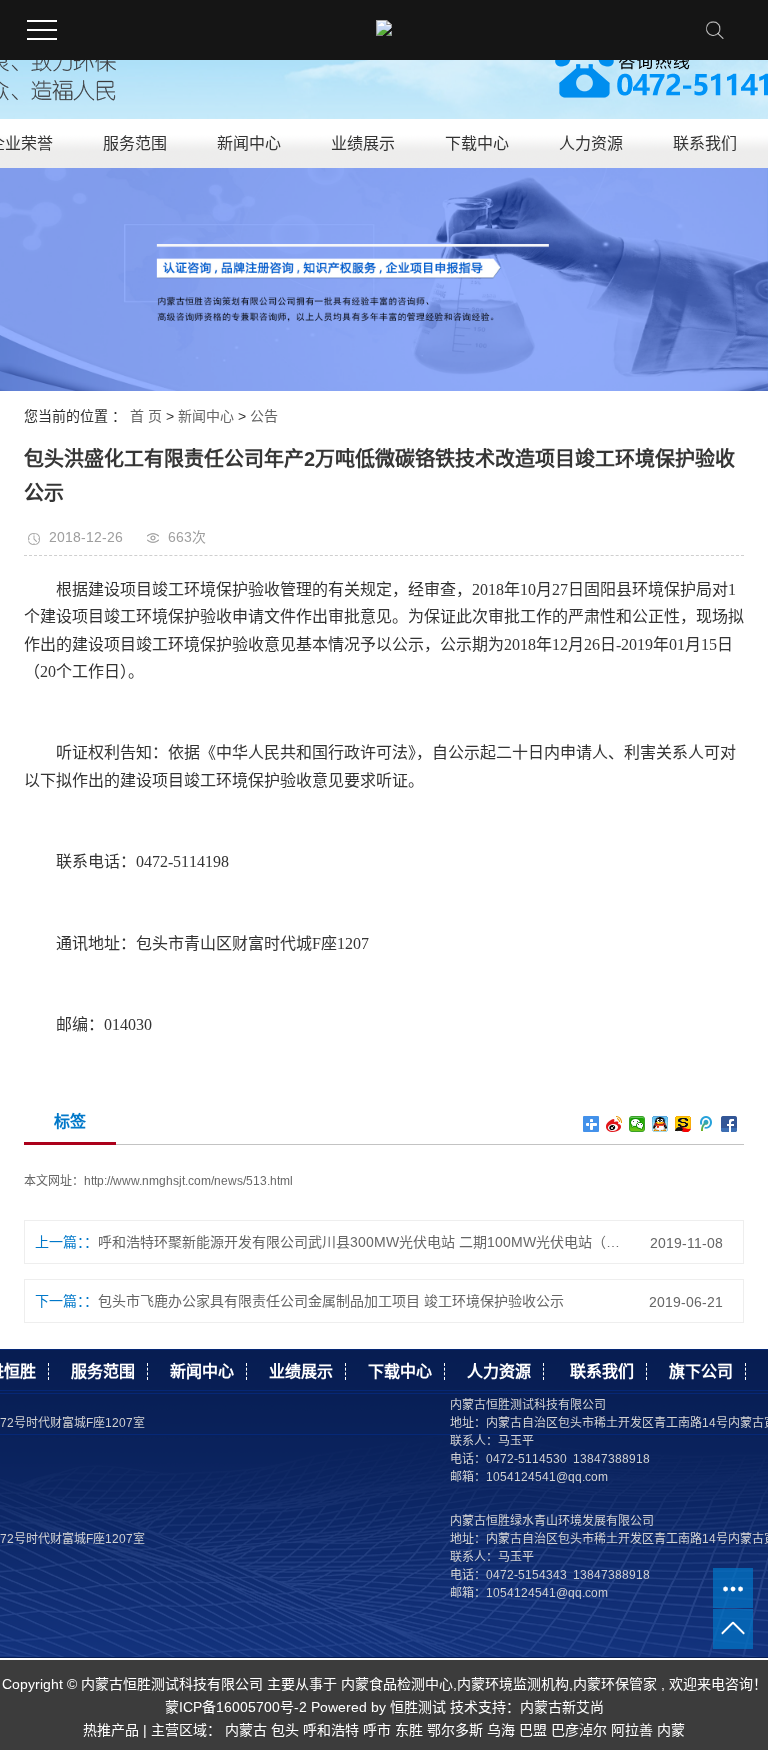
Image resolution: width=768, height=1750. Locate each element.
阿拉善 (632, 1730)
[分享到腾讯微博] (706, 1124)
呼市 (377, 1730)
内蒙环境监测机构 (513, 1684)
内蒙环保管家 (615, 1684)
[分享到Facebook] (729, 1124)
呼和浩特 (331, 1730)
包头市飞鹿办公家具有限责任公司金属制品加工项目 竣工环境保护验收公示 (331, 1301)
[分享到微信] (637, 1124)
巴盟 (533, 1730)
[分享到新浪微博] (614, 1124)
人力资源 (591, 143)
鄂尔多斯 (455, 1730)
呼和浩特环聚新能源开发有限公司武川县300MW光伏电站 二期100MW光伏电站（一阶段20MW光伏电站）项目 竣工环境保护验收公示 (360, 1242)
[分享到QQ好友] (660, 1124)
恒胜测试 (416, 1707)
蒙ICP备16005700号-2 (236, 1707)
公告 (264, 416)
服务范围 (135, 143)
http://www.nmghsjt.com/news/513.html (188, 1181)
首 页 (146, 416)
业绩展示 (363, 143)
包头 (285, 1730)
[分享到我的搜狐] (683, 1124)
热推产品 (111, 1730)
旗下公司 (701, 1371)
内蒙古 (246, 1730)
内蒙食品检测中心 (397, 1684)
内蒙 (671, 1730)
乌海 (501, 1730)
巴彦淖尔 (579, 1730)
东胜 (409, 1730)
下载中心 (477, 143)
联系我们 (705, 143)
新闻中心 (249, 143)
